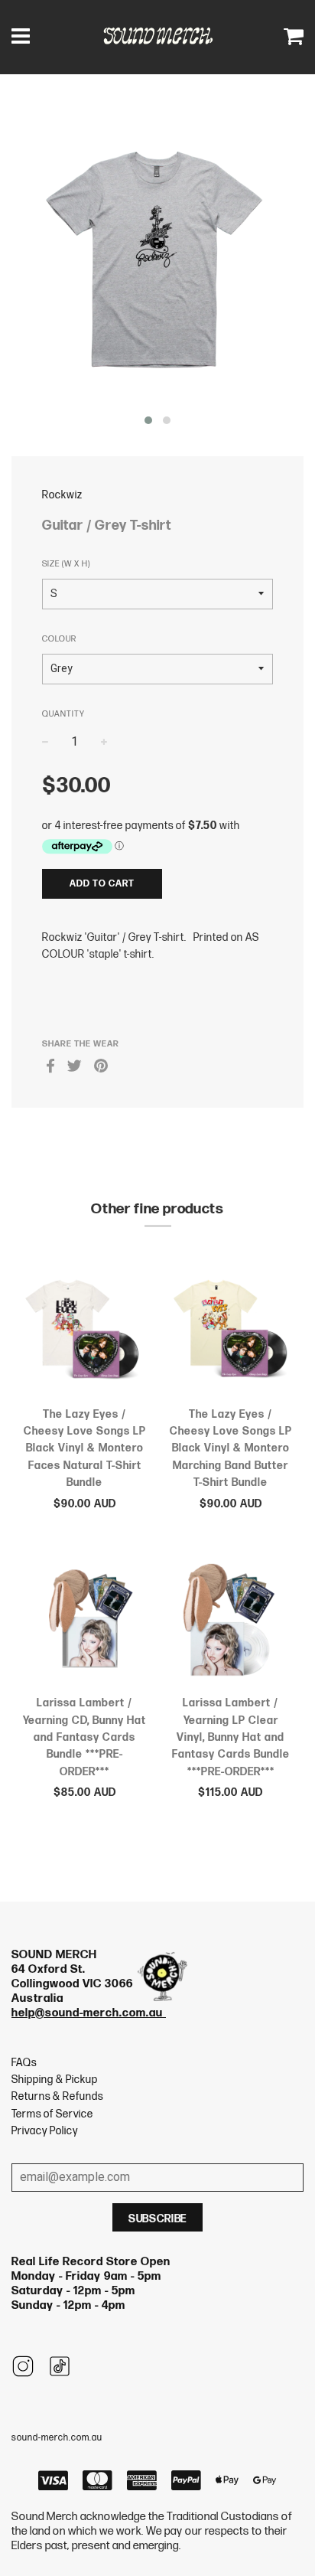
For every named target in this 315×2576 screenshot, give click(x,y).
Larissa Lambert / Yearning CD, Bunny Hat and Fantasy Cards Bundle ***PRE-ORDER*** (84, 1737)
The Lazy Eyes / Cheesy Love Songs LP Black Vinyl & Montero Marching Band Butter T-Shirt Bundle (231, 1449)
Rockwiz (62, 495)
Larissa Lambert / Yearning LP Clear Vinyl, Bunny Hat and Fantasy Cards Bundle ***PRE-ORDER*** (231, 1737)
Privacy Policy (45, 2131)
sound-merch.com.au (57, 2438)
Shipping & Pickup (55, 2080)
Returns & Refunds (57, 2096)
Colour (59, 639)
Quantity (63, 714)
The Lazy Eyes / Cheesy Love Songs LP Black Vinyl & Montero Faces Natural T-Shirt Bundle (85, 1449)
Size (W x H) (66, 564)
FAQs (24, 2063)
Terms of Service (52, 2114)
